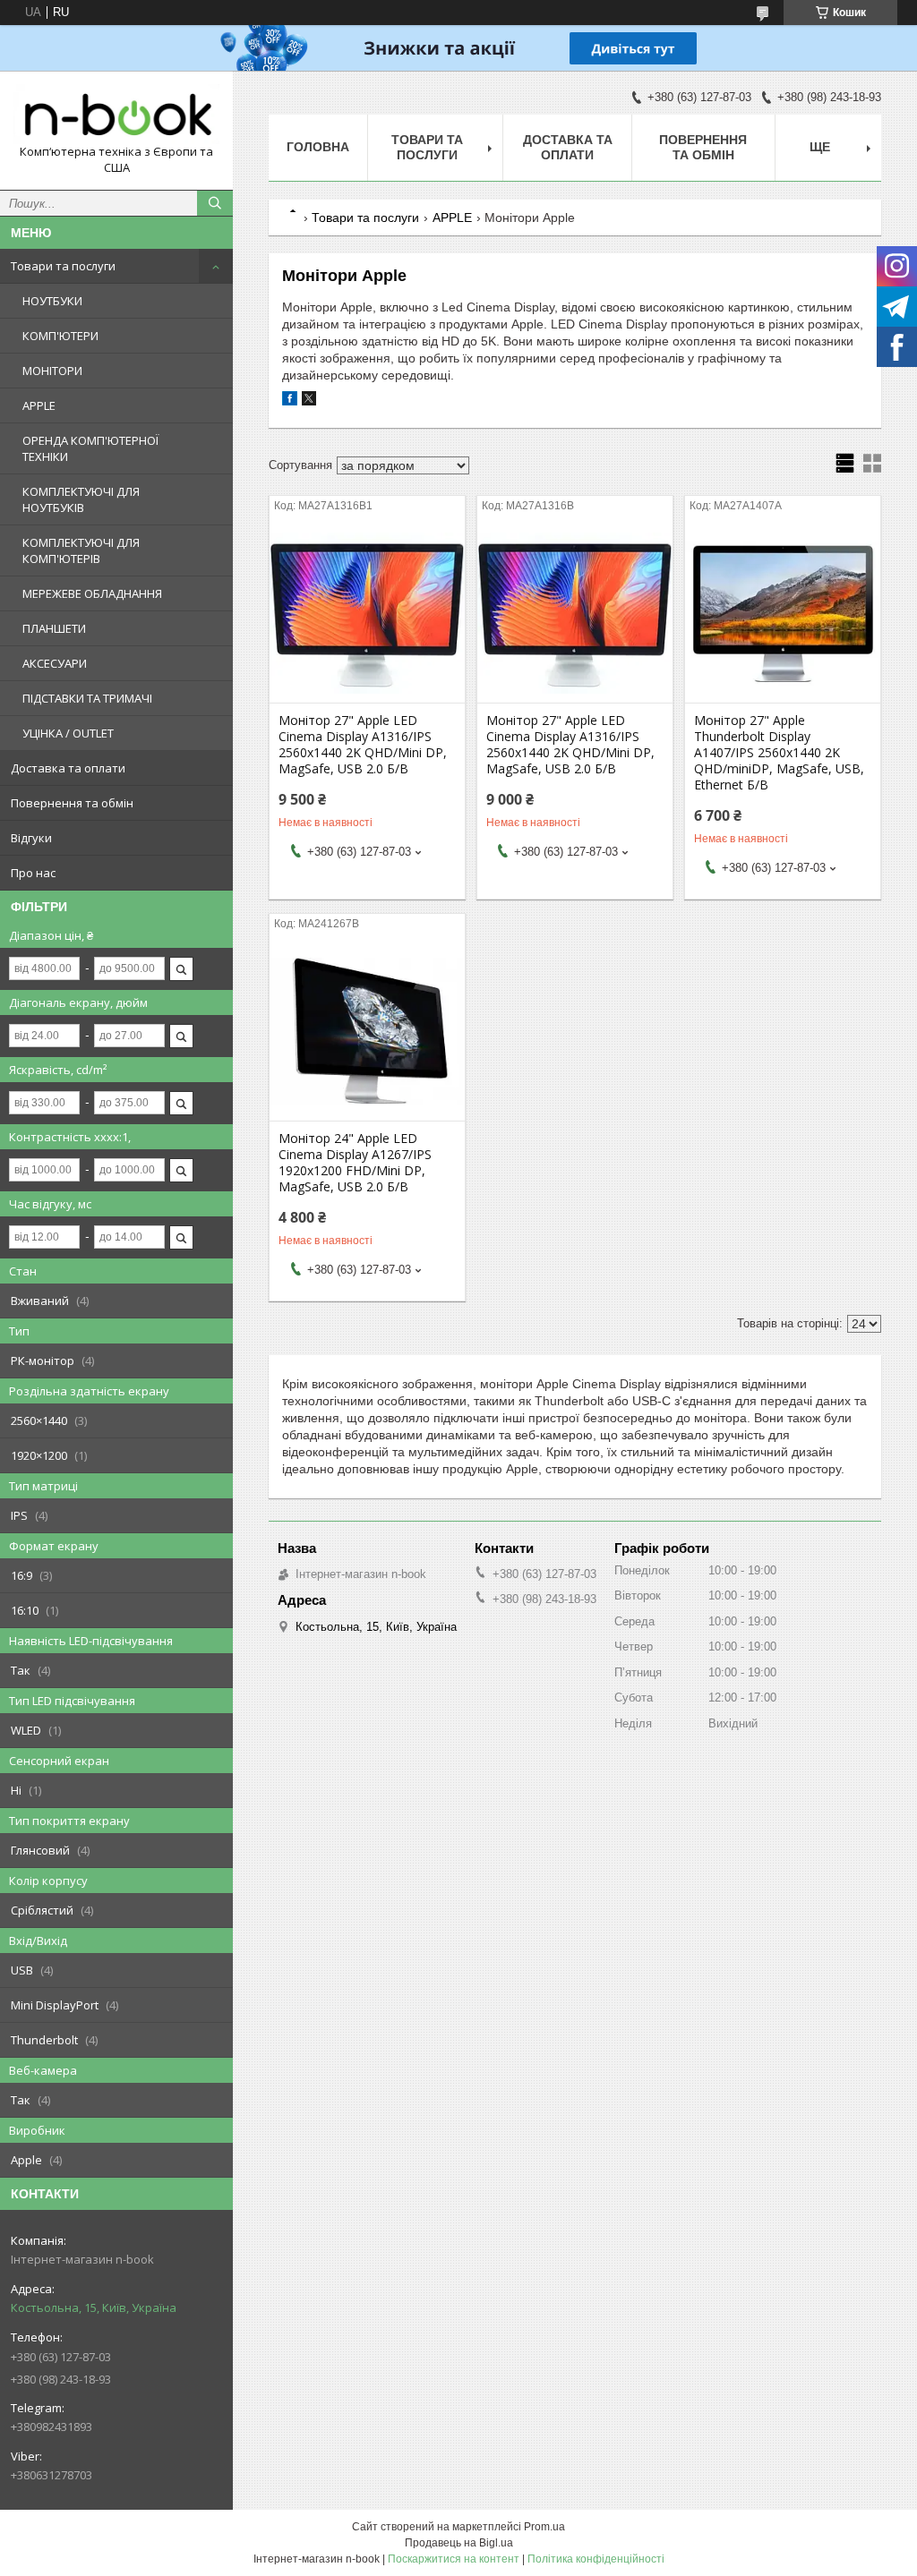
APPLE (39, 405)
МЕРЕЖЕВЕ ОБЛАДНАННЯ (92, 593)
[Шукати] (215, 203)
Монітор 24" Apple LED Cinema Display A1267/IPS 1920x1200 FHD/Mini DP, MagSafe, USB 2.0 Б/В (355, 1163)
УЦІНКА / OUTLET (68, 733)
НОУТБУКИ (52, 301)
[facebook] (290, 401)
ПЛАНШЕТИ (54, 628)
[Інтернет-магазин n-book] (116, 114)
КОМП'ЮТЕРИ (60, 336)
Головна (318, 147)
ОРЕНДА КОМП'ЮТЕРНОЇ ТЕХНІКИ (90, 448)
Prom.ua (544, 2527)
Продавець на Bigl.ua (459, 2543)
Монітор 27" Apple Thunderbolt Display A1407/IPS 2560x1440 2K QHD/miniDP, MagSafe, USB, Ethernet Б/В (779, 753)
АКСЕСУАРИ (55, 663)
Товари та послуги (63, 266)
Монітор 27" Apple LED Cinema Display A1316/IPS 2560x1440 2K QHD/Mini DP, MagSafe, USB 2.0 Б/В (363, 745)
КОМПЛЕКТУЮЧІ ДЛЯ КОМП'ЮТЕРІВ (81, 550)
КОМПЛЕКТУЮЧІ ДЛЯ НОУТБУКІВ (81, 499)
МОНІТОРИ (52, 371)
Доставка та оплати (68, 768)
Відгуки (31, 838)
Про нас (33, 873)
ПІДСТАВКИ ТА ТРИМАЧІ (87, 698)
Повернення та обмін (72, 803)
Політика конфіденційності (596, 2559)
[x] (309, 401)
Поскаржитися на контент (454, 2559)
